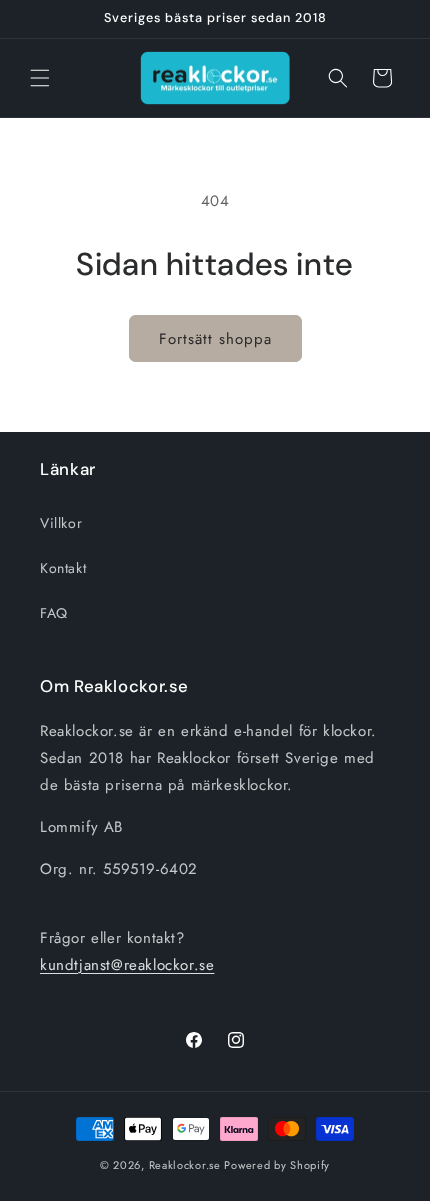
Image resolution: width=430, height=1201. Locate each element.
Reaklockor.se (185, 1165)
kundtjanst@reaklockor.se (127, 965)
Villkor (61, 523)
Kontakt (63, 568)
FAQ (54, 613)
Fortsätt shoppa (215, 339)
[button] (40, 78)
